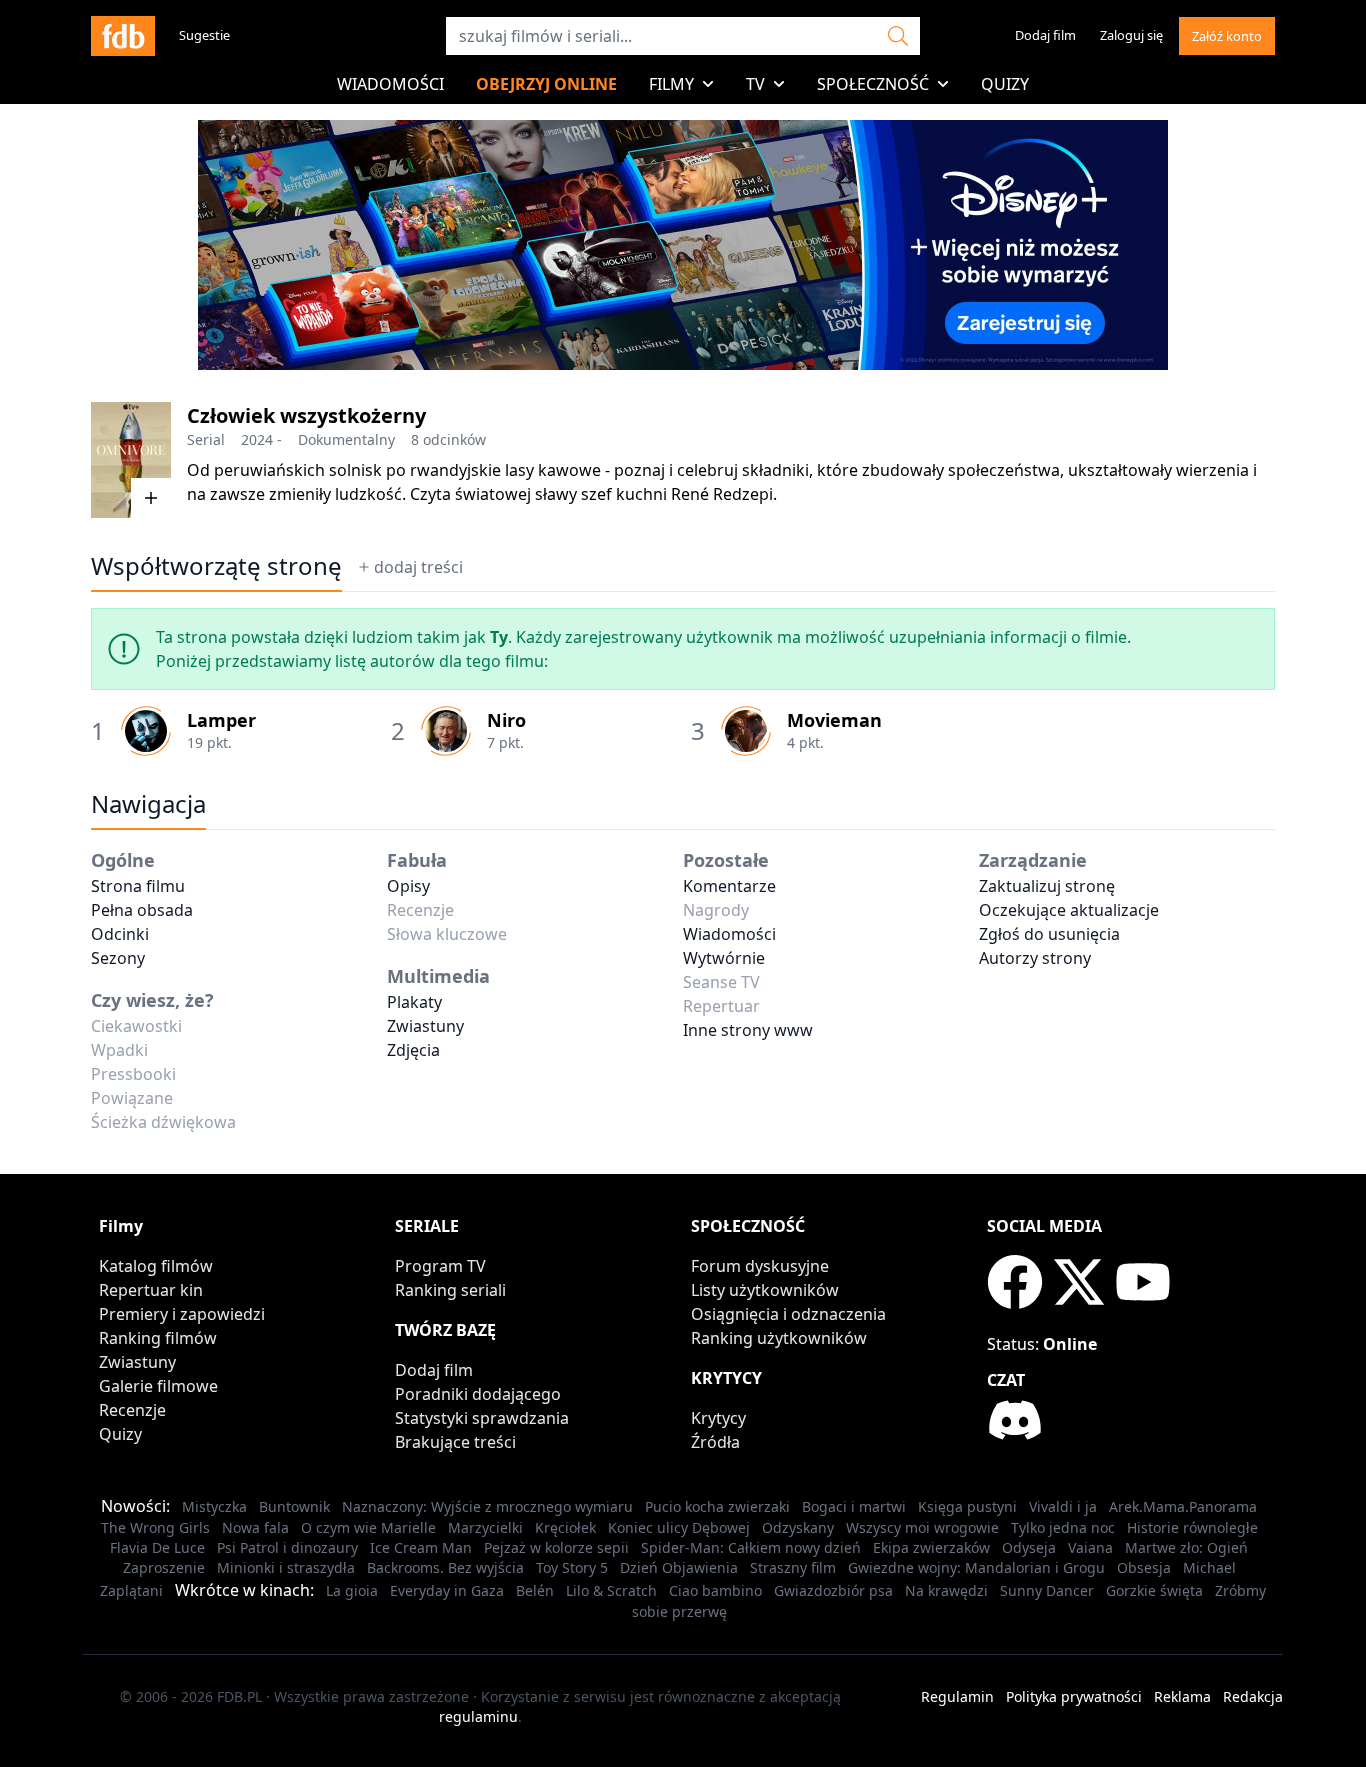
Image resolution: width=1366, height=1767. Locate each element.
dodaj (418, 567)
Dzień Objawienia (679, 1567)
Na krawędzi (946, 1590)
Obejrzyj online (546, 84)
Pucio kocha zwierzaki (717, 1506)
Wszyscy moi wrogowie (922, 1527)
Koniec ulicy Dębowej (679, 1527)
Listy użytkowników (765, 1290)
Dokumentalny (346, 439)
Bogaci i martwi (854, 1506)
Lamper (221, 720)
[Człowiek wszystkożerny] (131, 460)
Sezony (118, 958)
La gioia (352, 1590)
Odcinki (120, 934)
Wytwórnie (724, 958)
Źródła (715, 1442)
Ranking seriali (450, 1290)
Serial (206, 439)
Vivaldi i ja (1063, 1506)
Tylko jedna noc (1063, 1527)
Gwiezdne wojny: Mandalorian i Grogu (976, 1567)
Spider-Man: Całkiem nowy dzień (751, 1547)
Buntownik (294, 1506)
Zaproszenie (164, 1567)
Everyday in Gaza (447, 1590)
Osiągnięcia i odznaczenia (788, 1314)
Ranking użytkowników (779, 1338)
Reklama (1182, 1696)
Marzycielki (485, 1527)
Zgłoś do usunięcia (1049, 934)
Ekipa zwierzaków (931, 1547)
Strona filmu (138, 886)
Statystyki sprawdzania (482, 1418)
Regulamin (957, 1696)
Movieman (834, 720)
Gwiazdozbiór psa (833, 1590)
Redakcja (1253, 1696)
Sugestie (204, 35)
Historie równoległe (1192, 1527)
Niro (506, 720)
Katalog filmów (156, 1266)
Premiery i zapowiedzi (182, 1314)
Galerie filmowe (158, 1386)
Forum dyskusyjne (760, 1266)
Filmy (671, 84)
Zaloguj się (1131, 35)
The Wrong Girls (155, 1527)
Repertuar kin (151, 1290)
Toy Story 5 (572, 1567)
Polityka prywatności (1074, 1696)
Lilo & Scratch (611, 1590)
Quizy (1005, 84)
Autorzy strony (1035, 958)
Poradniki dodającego (478, 1394)
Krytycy (718, 1418)
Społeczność (873, 84)
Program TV (440, 1266)
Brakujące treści (455, 1442)
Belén (535, 1590)
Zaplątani (131, 1590)
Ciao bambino (715, 1590)
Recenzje (132, 1410)
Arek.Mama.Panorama (1183, 1506)
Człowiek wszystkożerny (306, 415)
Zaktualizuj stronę (1047, 886)
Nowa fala (255, 1527)
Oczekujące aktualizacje (1069, 910)
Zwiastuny (425, 1026)
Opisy (408, 886)
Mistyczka (214, 1506)
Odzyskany (798, 1527)
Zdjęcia (413, 1050)
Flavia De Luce (157, 1547)
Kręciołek (565, 1527)
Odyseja (1029, 1547)
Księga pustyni (967, 1506)
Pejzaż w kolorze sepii (556, 1547)
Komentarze (729, 886)
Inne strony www (748, 1030)
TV (755, 84)
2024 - (261, 439)
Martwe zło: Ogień (1186, 1547)
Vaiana (1090, 1547)
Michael (1209, 1567)
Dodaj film (1045, 35)
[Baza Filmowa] (123, 36)
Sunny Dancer (1047, 1590)
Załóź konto (1227, 36)
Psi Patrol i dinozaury (287, 1547)
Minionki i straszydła (286, 1567)
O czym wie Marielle (368, 1527)
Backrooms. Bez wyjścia (445, 1567)
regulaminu (478, 1716)
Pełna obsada (142, 910)
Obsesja (1144, 1567)
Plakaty (414, 1002)
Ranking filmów (158, 1338)
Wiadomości (390, 84)
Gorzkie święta (1154, 1590)
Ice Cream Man (421, 1547)
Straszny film (793, 1567)
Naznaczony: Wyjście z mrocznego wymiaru (487, 1506)
